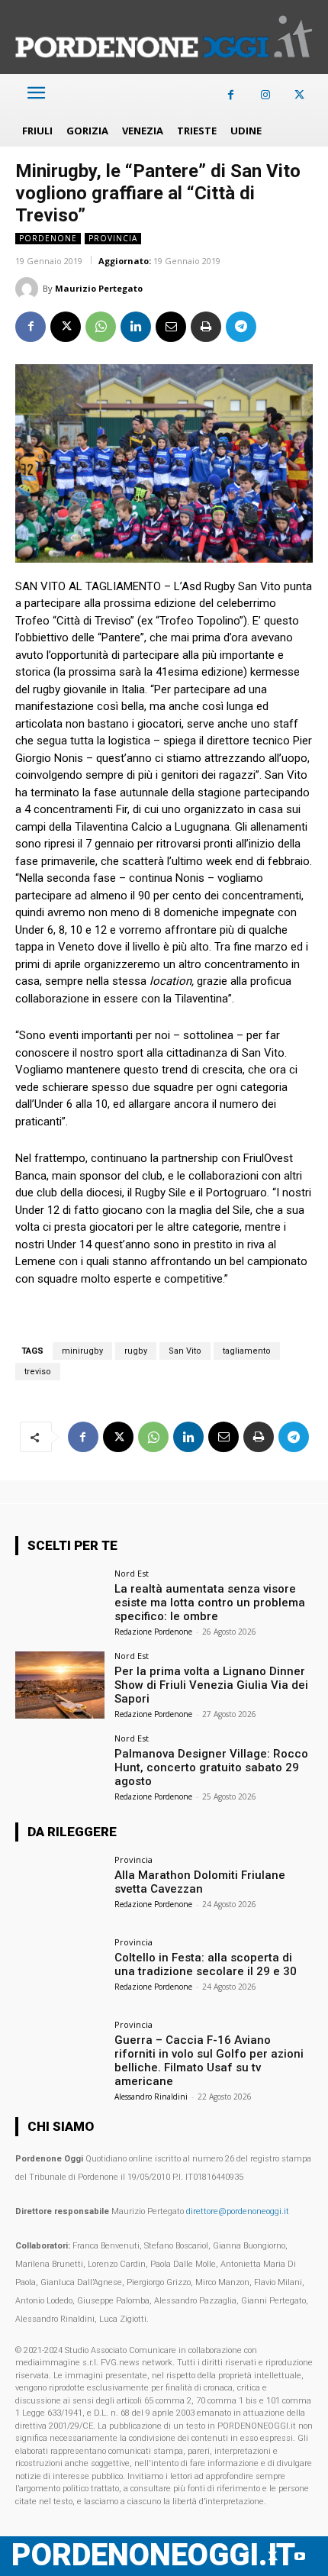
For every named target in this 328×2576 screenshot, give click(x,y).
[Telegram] (241, 327)
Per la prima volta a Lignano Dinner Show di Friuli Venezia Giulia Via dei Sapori (211, 1685)
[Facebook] (231, 95)
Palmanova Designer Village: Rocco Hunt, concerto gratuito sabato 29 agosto (211, 1767)
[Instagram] (265, 95)
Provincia (113, 238)
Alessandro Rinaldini (151, 2097)
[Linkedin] (136, 327)
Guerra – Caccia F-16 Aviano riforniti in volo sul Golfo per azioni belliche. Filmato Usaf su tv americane (209, 2061)
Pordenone (48, 238)
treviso (38, 1372)
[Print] (206, 327)
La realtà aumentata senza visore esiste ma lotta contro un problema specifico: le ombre (210, 1603)
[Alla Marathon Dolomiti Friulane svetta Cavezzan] (60, 1889)
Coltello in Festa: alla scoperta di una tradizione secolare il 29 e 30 (206, 1964)
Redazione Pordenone (153, 1632)
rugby (136, 1351)
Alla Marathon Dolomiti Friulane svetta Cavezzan (200, 1882)
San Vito (185, 1351)
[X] (299, 95)
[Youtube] (299, 2557)
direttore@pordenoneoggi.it (238, 2211)
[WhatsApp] (101, 327)
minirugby (82, 1351)
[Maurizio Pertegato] (29, 289)
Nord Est (132, 1573)
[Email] (171, 327)
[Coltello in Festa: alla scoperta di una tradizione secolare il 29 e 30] (60, 1971)
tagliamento (247, 1351)
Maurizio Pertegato (99, 288)
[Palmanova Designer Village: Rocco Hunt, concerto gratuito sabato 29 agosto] (60, 1767)
